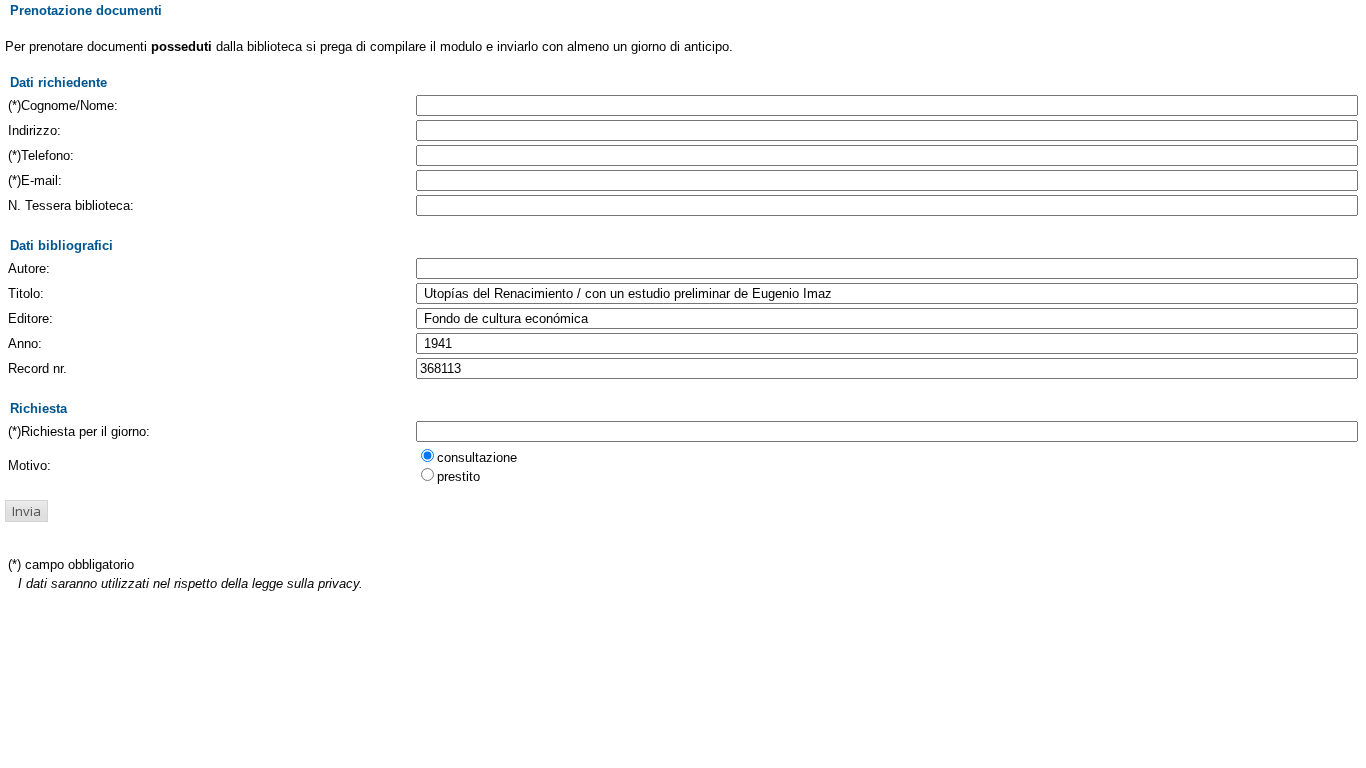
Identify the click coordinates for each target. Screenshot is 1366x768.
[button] (26, 511)
